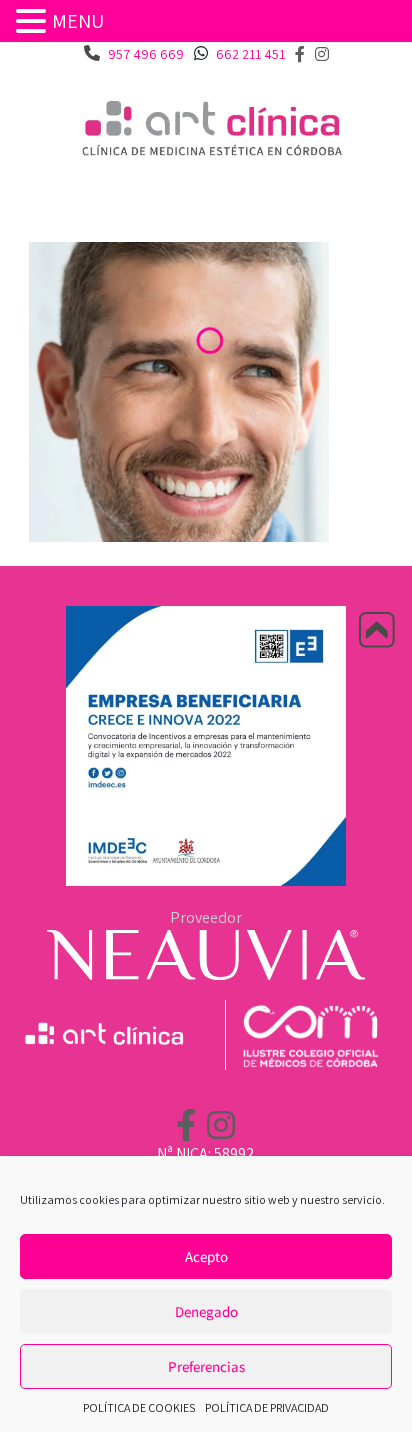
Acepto (206, 1256)
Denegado (206, 1311)
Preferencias (206, 1366)
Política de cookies (139, 1407)
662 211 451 (250, 54)
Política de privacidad (267, 1407)
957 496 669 (146, 54)
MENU (78, 21)
